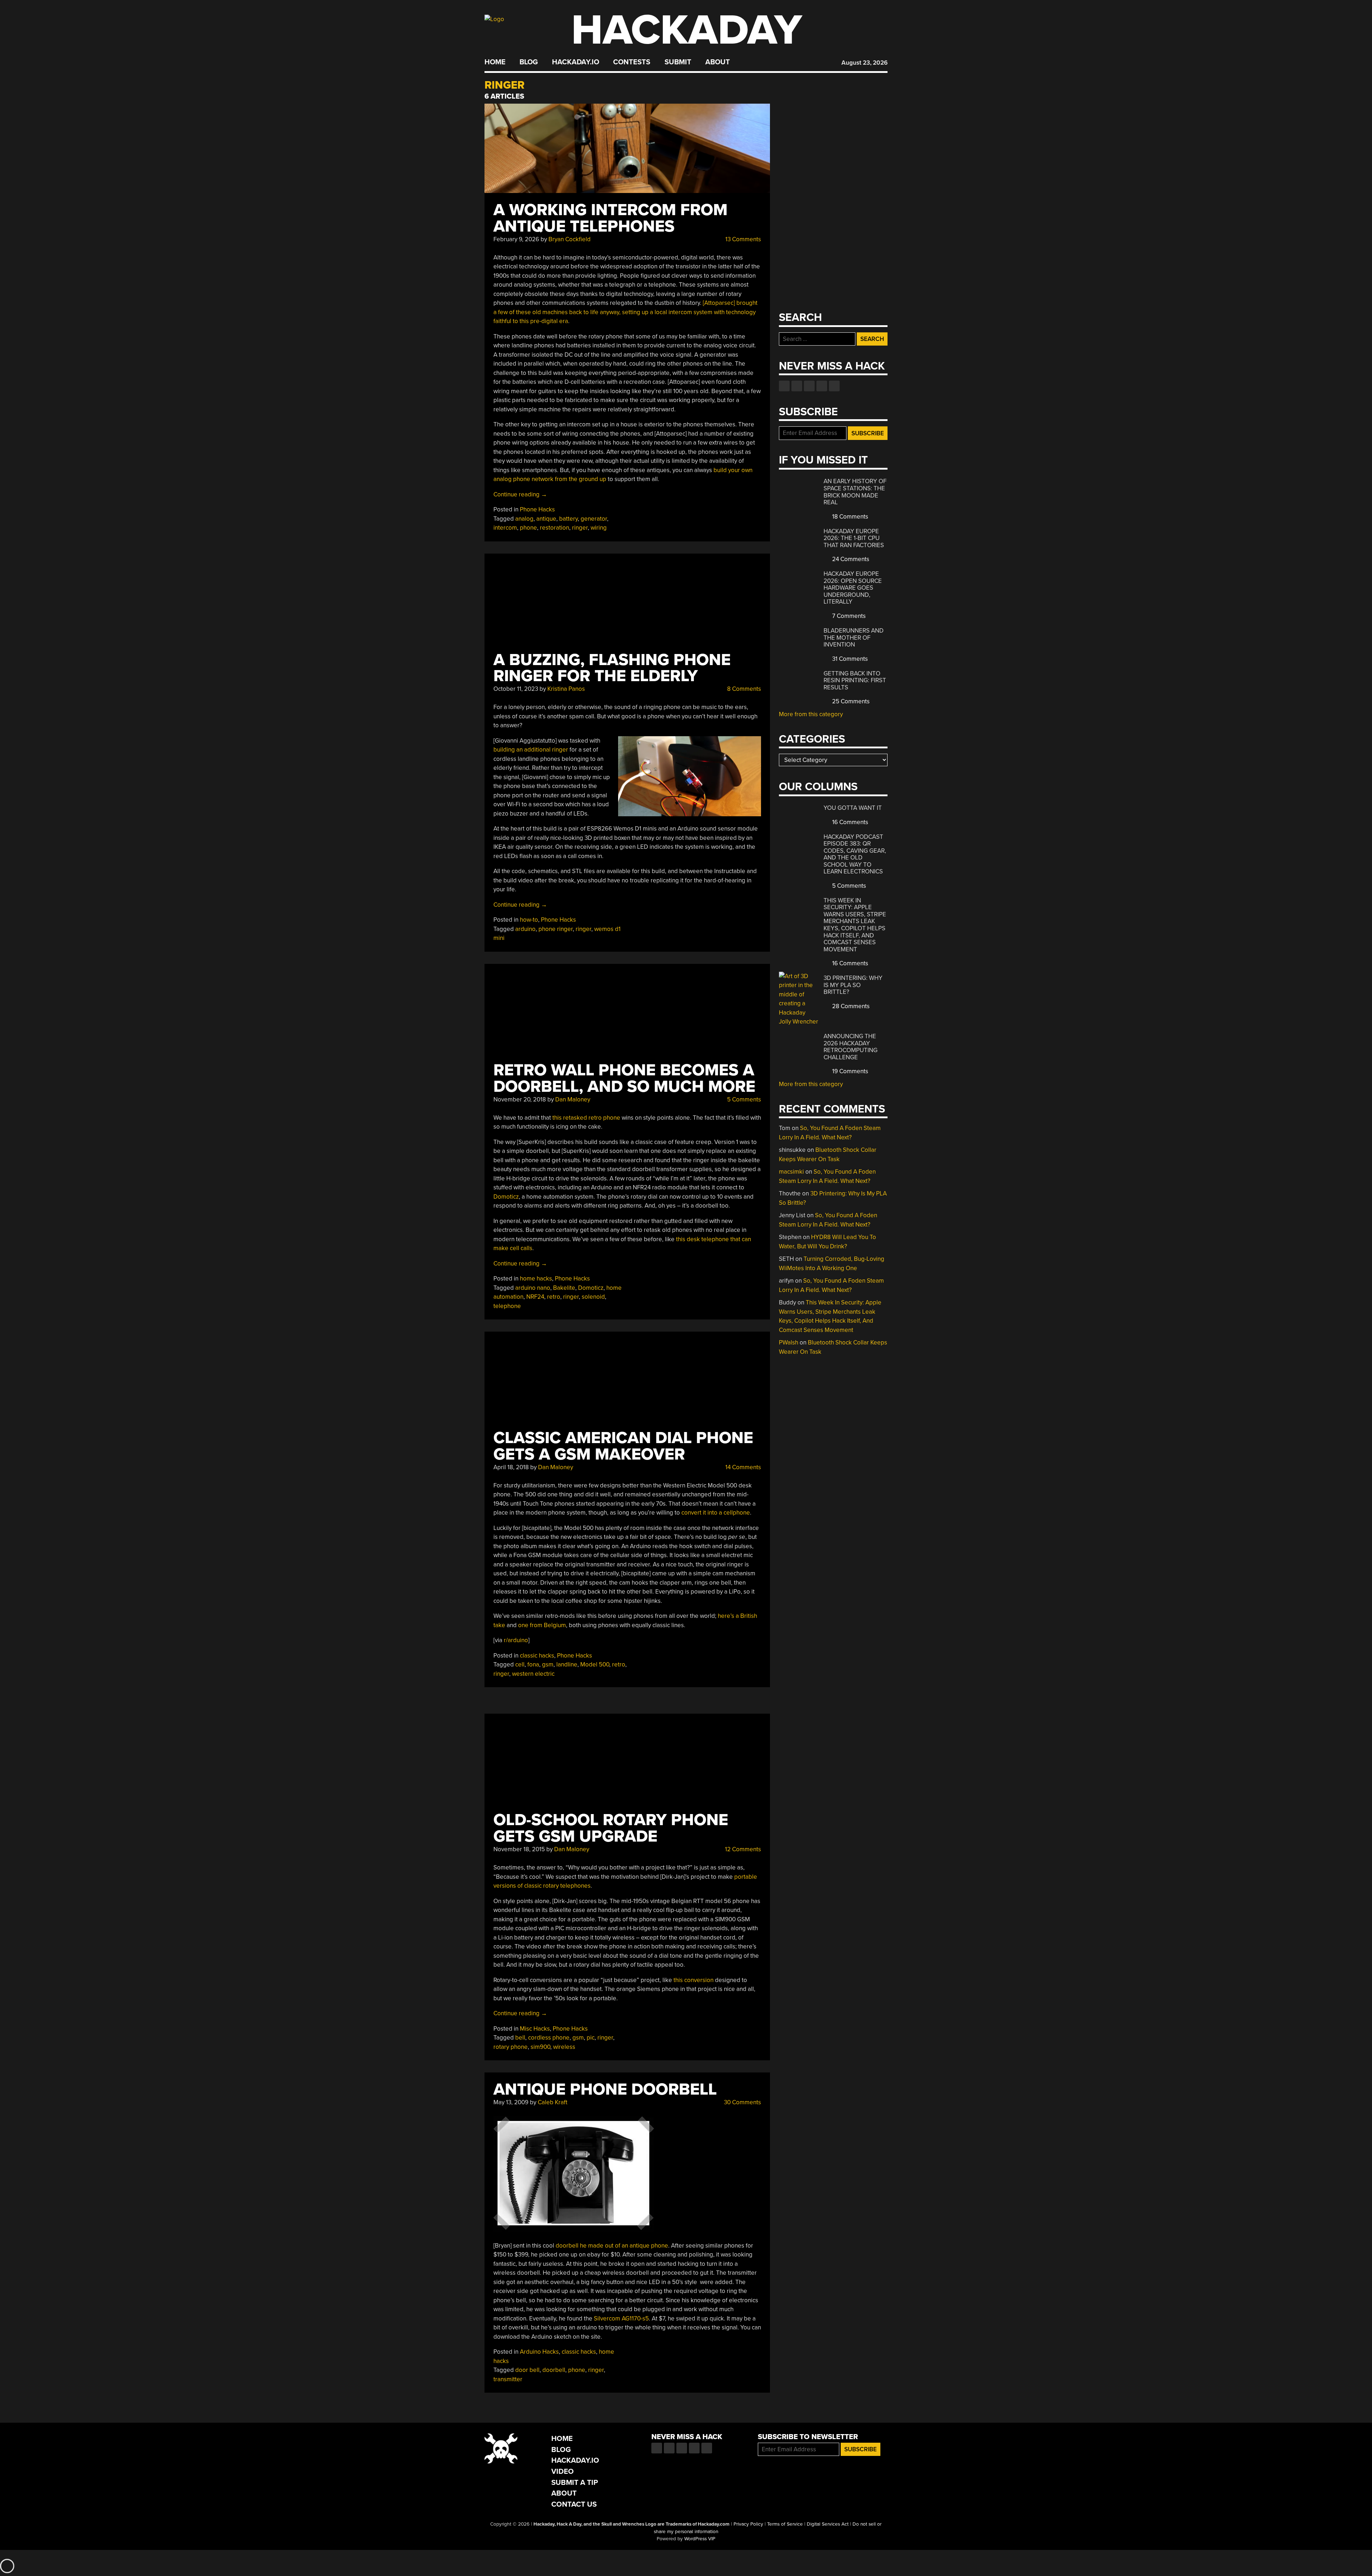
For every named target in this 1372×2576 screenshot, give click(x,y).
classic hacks (537, 1656)
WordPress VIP (700, 2539)
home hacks (536, 1279)
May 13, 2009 (511, 2102)
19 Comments (849, 1071)
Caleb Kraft (553, 2102)
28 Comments (850, 1006)
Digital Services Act (828, 2524)
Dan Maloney (573, 1099)
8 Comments (743, 689)
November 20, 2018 (520, 1099)
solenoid (593, 1297)
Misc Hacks (535, 2029)
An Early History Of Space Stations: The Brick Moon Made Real (855, 492)
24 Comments (850, 559)
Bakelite (564, 1288)
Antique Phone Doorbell (605, 2089)
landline (567, 1665)
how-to (529, 920)
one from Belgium (542, 1625)
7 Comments (848, 616)
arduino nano (533, 1288)
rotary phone (511, 2047)
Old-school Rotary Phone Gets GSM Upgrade (611, 1828)
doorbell (554, 2370)
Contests (632, 62)
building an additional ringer (531, 750)
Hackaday (687, 30)
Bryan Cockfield (570, 239)
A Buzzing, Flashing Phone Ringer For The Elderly (612, 668)
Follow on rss (822, 386)
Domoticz (506, 1197)
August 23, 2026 (864, 63)
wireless (564, 2047)
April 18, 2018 (511, 1467)
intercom (505, 528)
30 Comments (742, 2102)
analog (524, 519)
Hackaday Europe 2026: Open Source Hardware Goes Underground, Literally (853, 588)
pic (591, 2038)
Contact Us (574, 2504)
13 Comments (742, 239)
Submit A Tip (575, 2483)
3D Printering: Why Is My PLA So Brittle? (853, 985)
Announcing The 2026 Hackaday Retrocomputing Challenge (851, 1047)
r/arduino (516, 1640)
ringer (580, 528)
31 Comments (849, 659)
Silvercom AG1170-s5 (621, 2319)
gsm (548, 1665)
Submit (678, 62)
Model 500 (595, 1665)
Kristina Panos (566, 689)
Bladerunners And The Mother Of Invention (854, 638)
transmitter (508, 2379)
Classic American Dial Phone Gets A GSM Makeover (623, 1446)
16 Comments (849, 822)
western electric (533, 1674)
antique (546, 519)
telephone (507, 1306)
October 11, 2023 (516, 689)
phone (528, 528)
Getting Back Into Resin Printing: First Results (855, 680)
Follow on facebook (784, 386)
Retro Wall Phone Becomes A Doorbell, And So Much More (624, 1078)
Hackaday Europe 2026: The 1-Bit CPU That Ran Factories (854, 538)
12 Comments (742, 1849)
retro (554, 1297)
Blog (529, 62)
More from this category (811, 714)
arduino (525, 929)
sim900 (540, 2047)
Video (563, 2471)
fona (533, 1665)
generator (594, 519)
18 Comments (849, 517)
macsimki (791, 1172)
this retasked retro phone (586, 1118)
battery (568, 519)
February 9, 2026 (516, 239)
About (718, 62)
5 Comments (743, 1099)
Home (495, 62)
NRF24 (535, 1297)
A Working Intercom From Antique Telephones (610, 218)
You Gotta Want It (853, 808)
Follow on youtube (809, 386)
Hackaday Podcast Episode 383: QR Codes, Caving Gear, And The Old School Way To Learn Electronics (855, 854)
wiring (599, 528)
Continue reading (520, 494)
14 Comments (742, 1467)
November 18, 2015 (519, 1849)
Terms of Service (785, 2524)
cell (520, 1665)
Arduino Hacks (539, 2352)
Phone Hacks (537, 509)
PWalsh (789, 1343)
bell (520, 2038)
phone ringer (556, 929)
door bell (527, 2370)
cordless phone (549, 2038)
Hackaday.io (576, 62)
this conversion (694, 1980)
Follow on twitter (797, 386)
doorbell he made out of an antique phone (612, 2246)
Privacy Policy (748, 2524)
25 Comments (850, 701)
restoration (555, 528)
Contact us (834, 386)
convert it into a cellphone (715, 1513)
